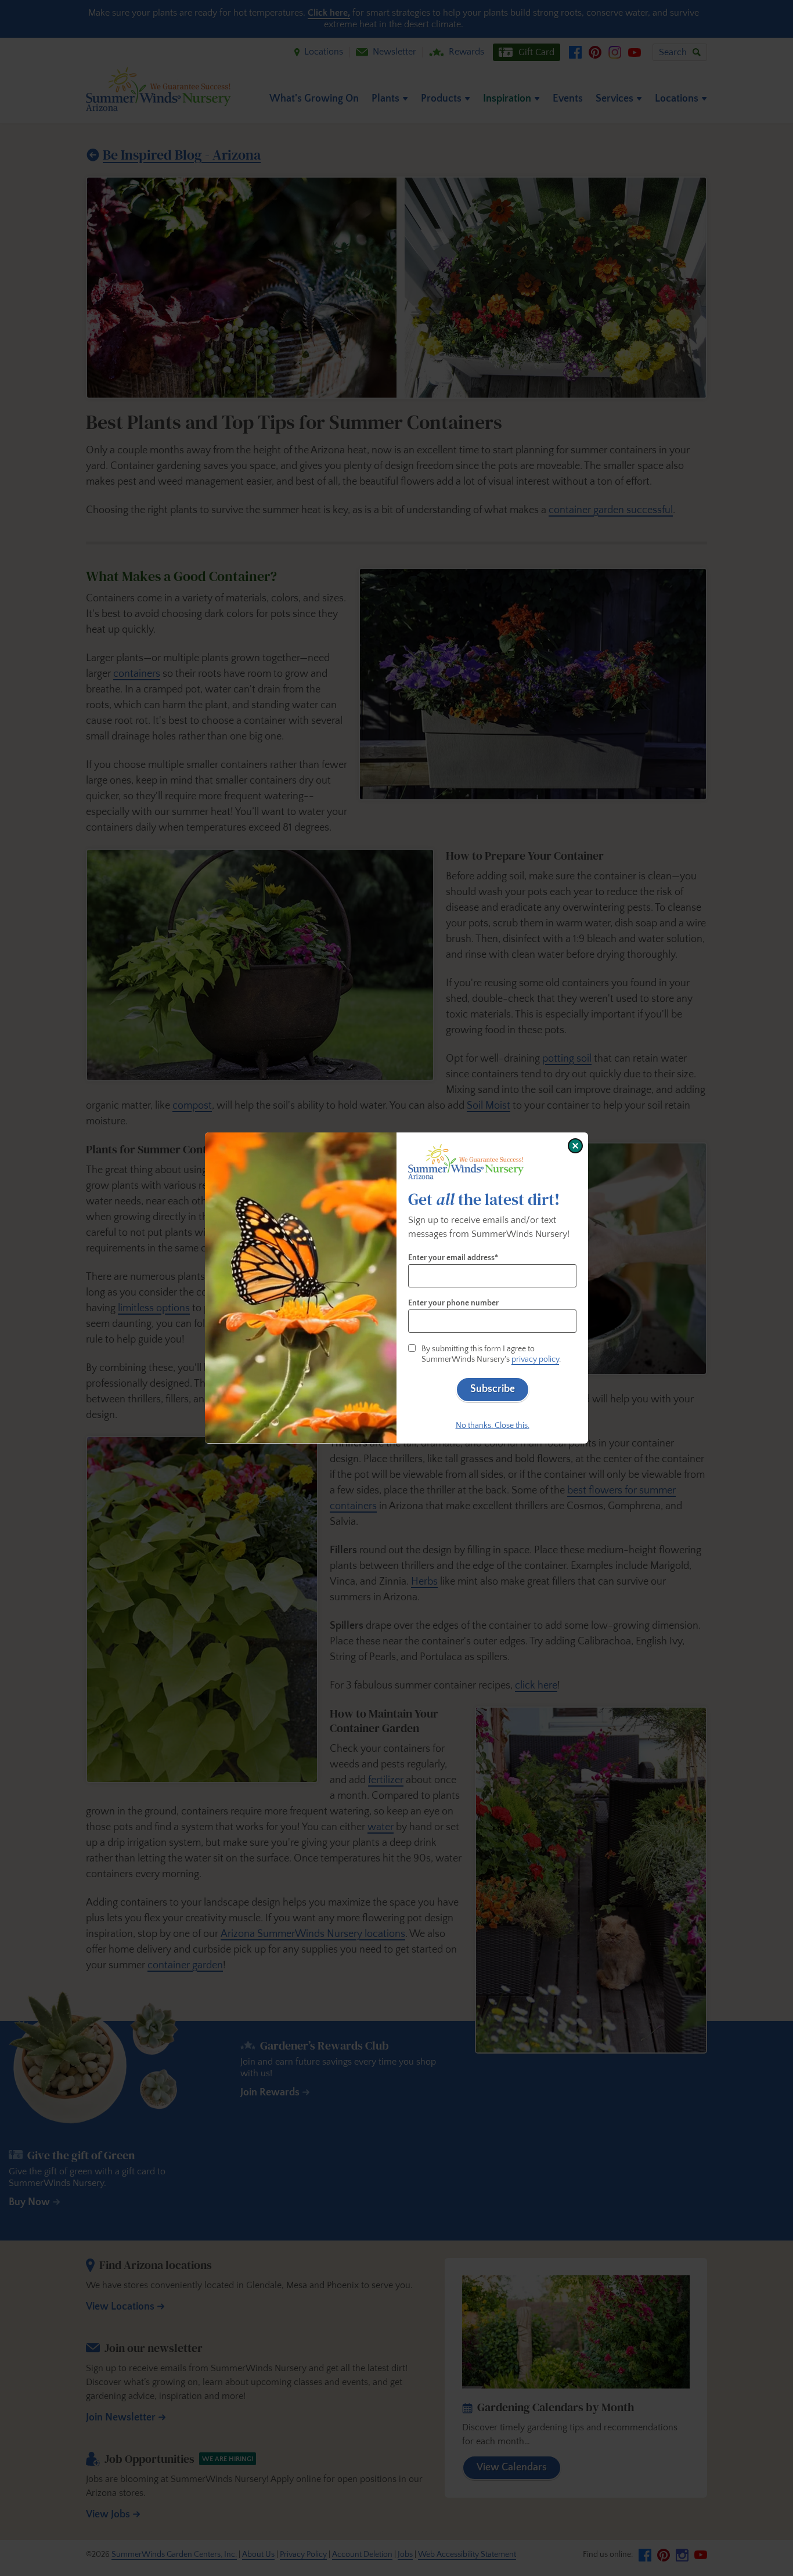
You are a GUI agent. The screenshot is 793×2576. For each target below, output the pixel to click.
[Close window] (575, 1146)
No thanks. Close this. (493, 1426)
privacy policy (535, 1359)
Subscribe (493, 1389)
